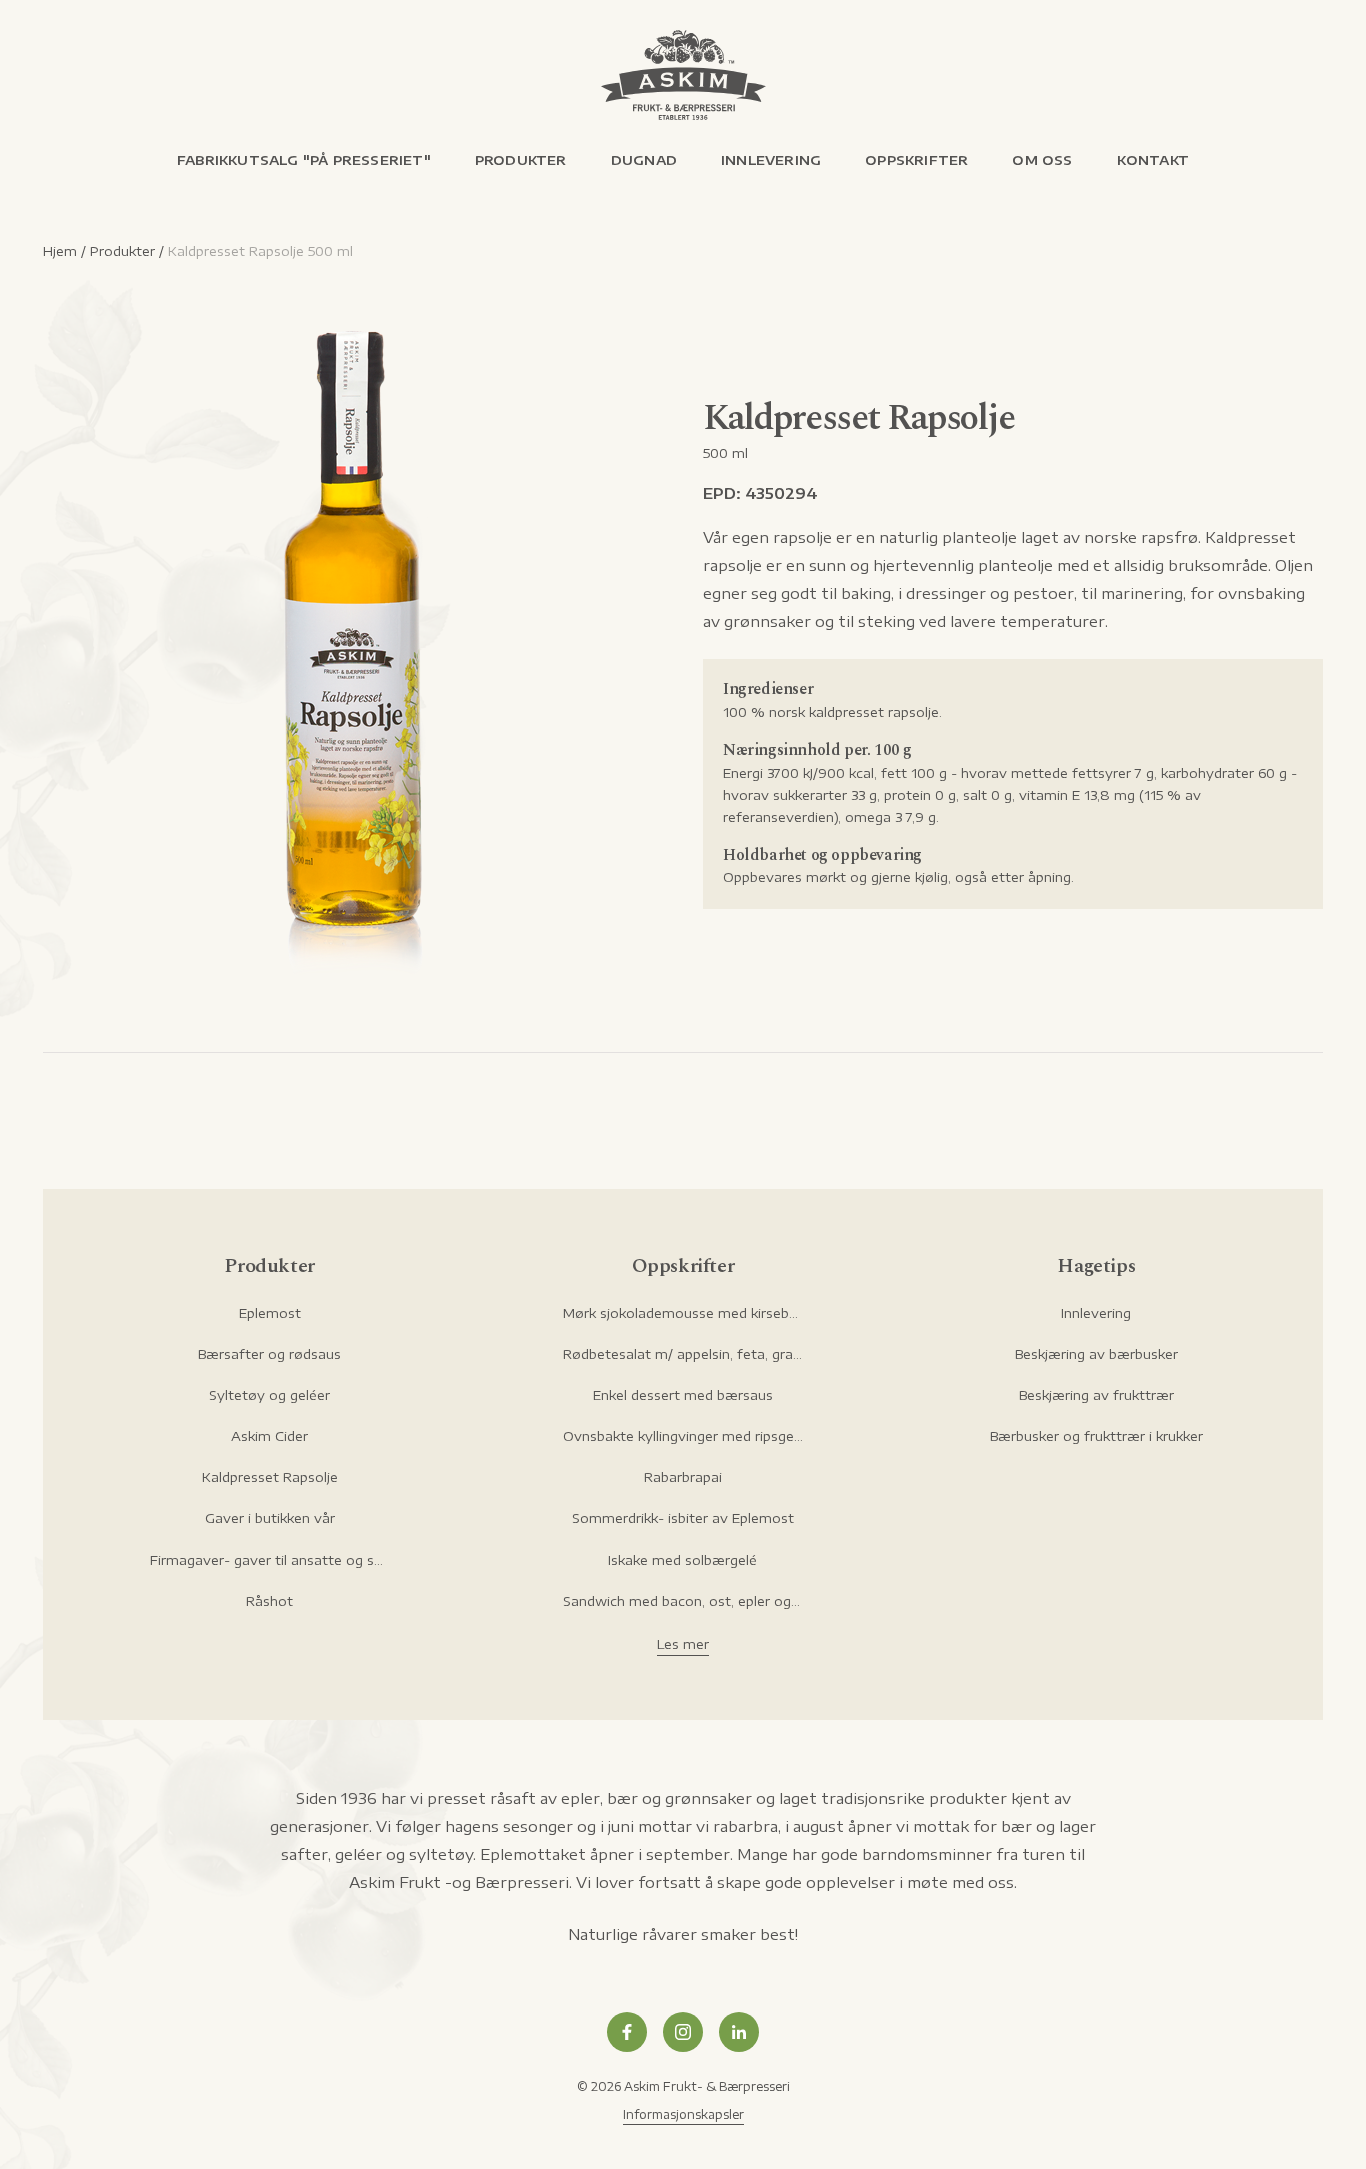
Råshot (269, 1601)
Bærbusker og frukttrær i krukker (1096, 1436)
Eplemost (270, 1313)
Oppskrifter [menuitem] (916, 160)
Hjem (60, 251)
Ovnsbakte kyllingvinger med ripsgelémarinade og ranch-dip (683, 1436)
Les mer (683, 1644)
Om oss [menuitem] (1042, 160)
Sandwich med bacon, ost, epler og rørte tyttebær (683, 1601)
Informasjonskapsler (683, 2114)
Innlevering (1096, 1313)
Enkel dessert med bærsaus (683, 1395)
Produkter (122, 251)
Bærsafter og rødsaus (269, 1354)
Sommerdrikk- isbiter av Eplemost (683, 1518)
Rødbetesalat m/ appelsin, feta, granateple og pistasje (683, 1354)
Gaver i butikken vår (270, 1518)
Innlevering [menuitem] (771, 160)
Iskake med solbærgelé (682, 1560)
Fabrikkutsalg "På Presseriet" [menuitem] (304, 160)
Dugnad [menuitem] (644, 160)
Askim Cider (269, 1436)
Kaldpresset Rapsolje (270, 1477)
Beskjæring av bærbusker (1096, 1354)
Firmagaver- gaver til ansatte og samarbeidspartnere (270, 1560)
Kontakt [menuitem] (1153, 160)
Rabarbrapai (683, 1477)
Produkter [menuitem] (521, 160)
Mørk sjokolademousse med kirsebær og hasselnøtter (683, 1313)
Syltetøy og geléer (269, 1395)
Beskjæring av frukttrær (1096, 1395)
